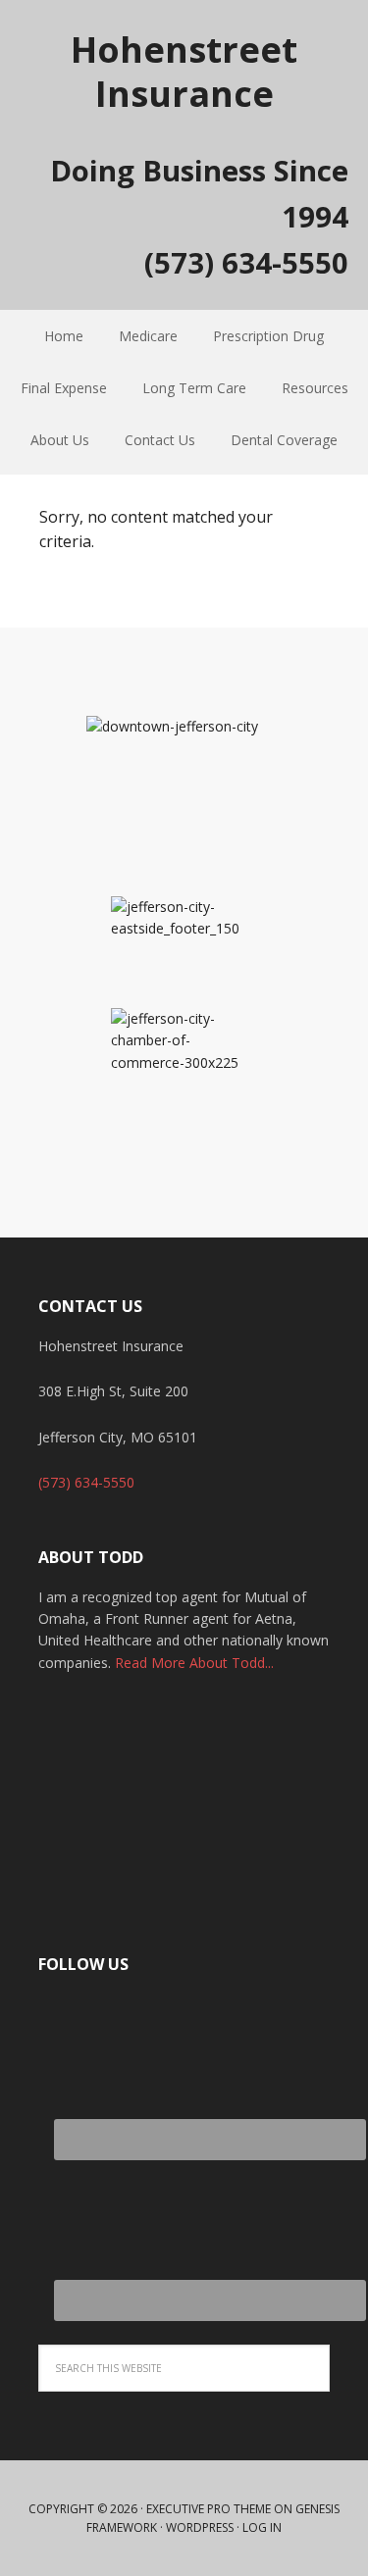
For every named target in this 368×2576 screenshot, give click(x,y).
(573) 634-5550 (86, 1482)
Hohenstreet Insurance (184, 71)
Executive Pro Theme (209, 2509)
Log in (262, 2527)
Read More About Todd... (194, 1663)
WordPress (200, 2527)
